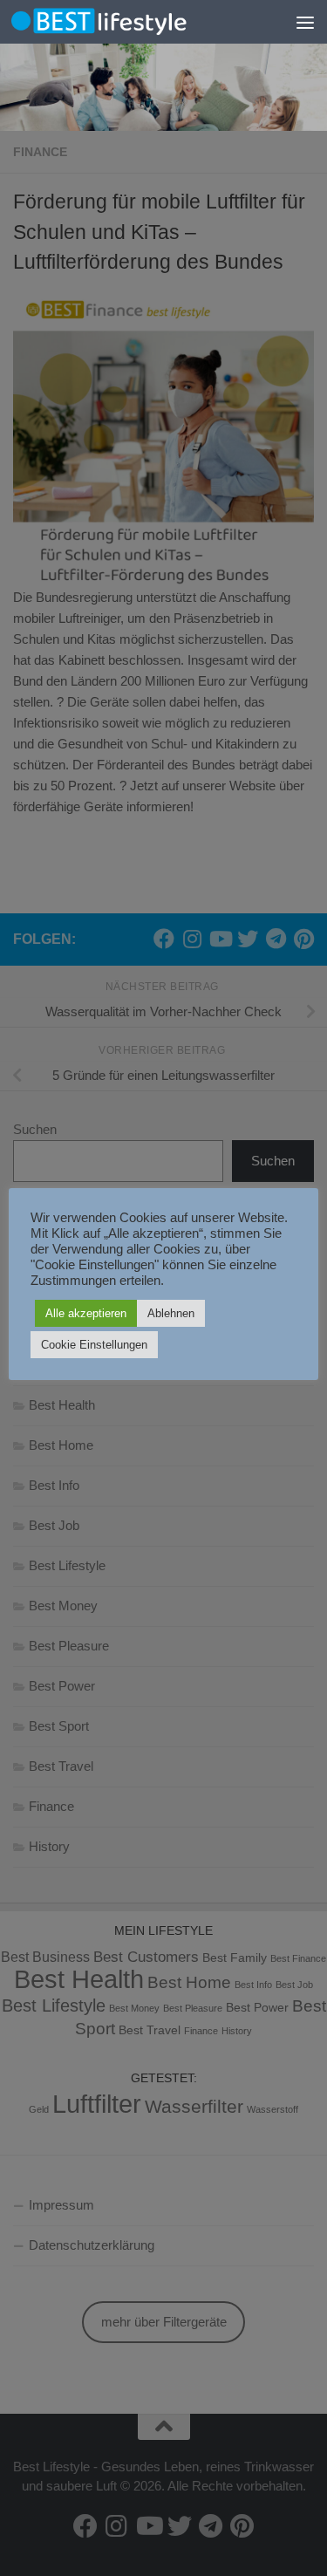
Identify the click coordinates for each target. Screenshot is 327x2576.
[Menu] (305, 22)
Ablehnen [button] (171, 1313)
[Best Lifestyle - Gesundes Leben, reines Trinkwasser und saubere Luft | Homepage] (129, 21)
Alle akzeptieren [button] (86, 1313)
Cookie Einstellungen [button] (94, 1345)
